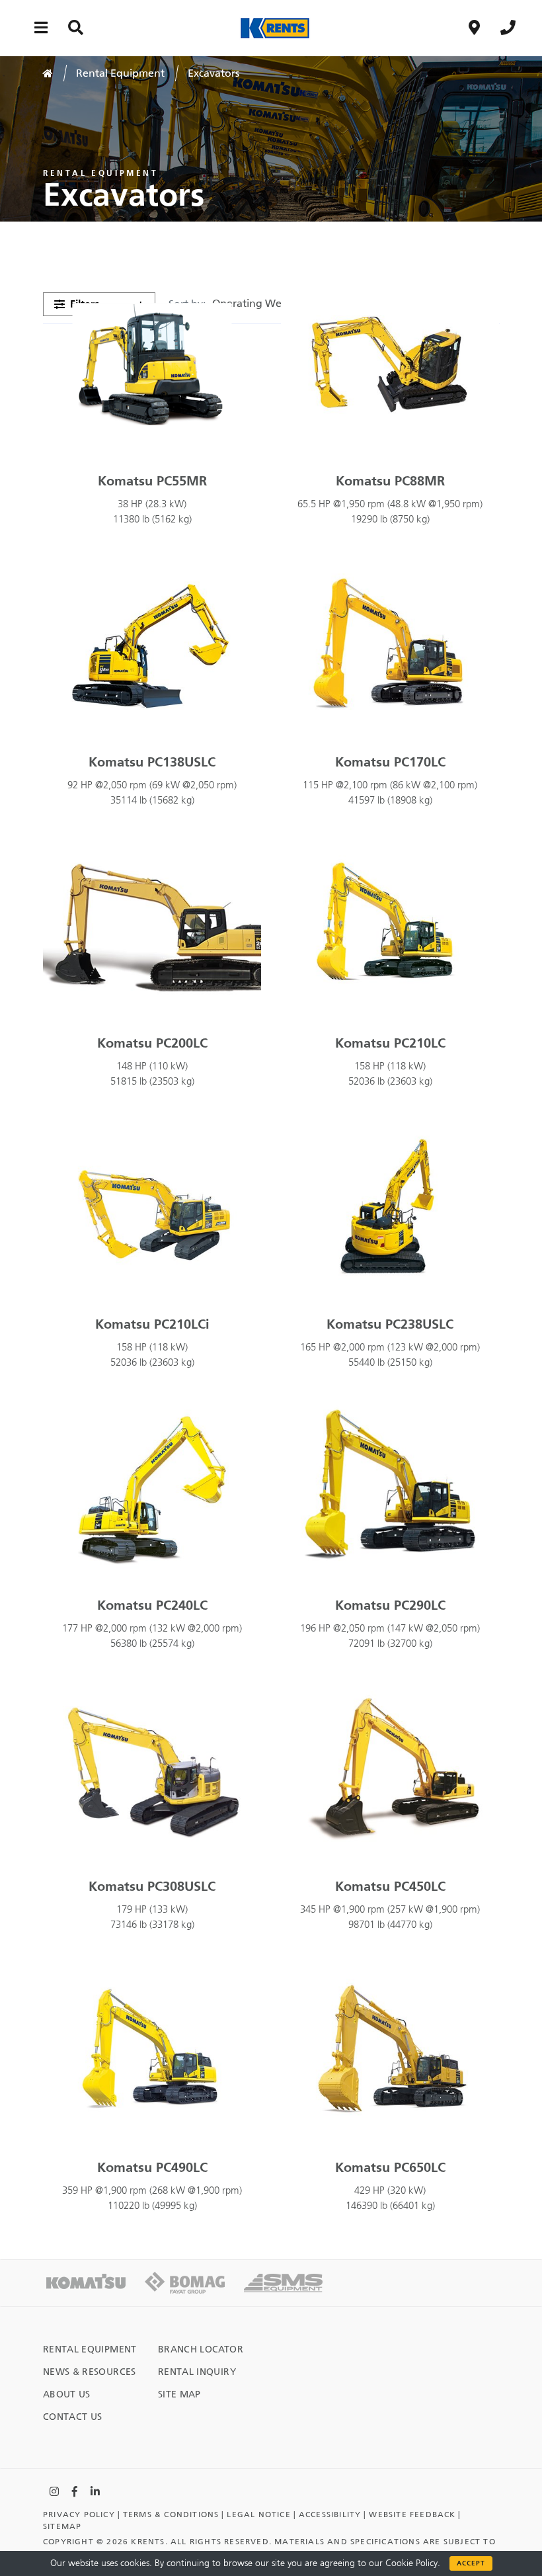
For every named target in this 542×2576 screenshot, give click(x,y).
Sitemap (62, 2526)
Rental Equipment (120, 73)
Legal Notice (258, 2514)
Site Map (179, 2394)
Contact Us (73, 2417)
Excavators (213, 73)
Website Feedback (412, 2514)
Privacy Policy (79, 2514)
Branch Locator (201, 2349)
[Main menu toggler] (41, 27)
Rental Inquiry (197, 2372)
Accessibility (330, 2514)
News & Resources (90, 2372)
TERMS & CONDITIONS (171, 2514)
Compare (234, 300)
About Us (67, 2394)
